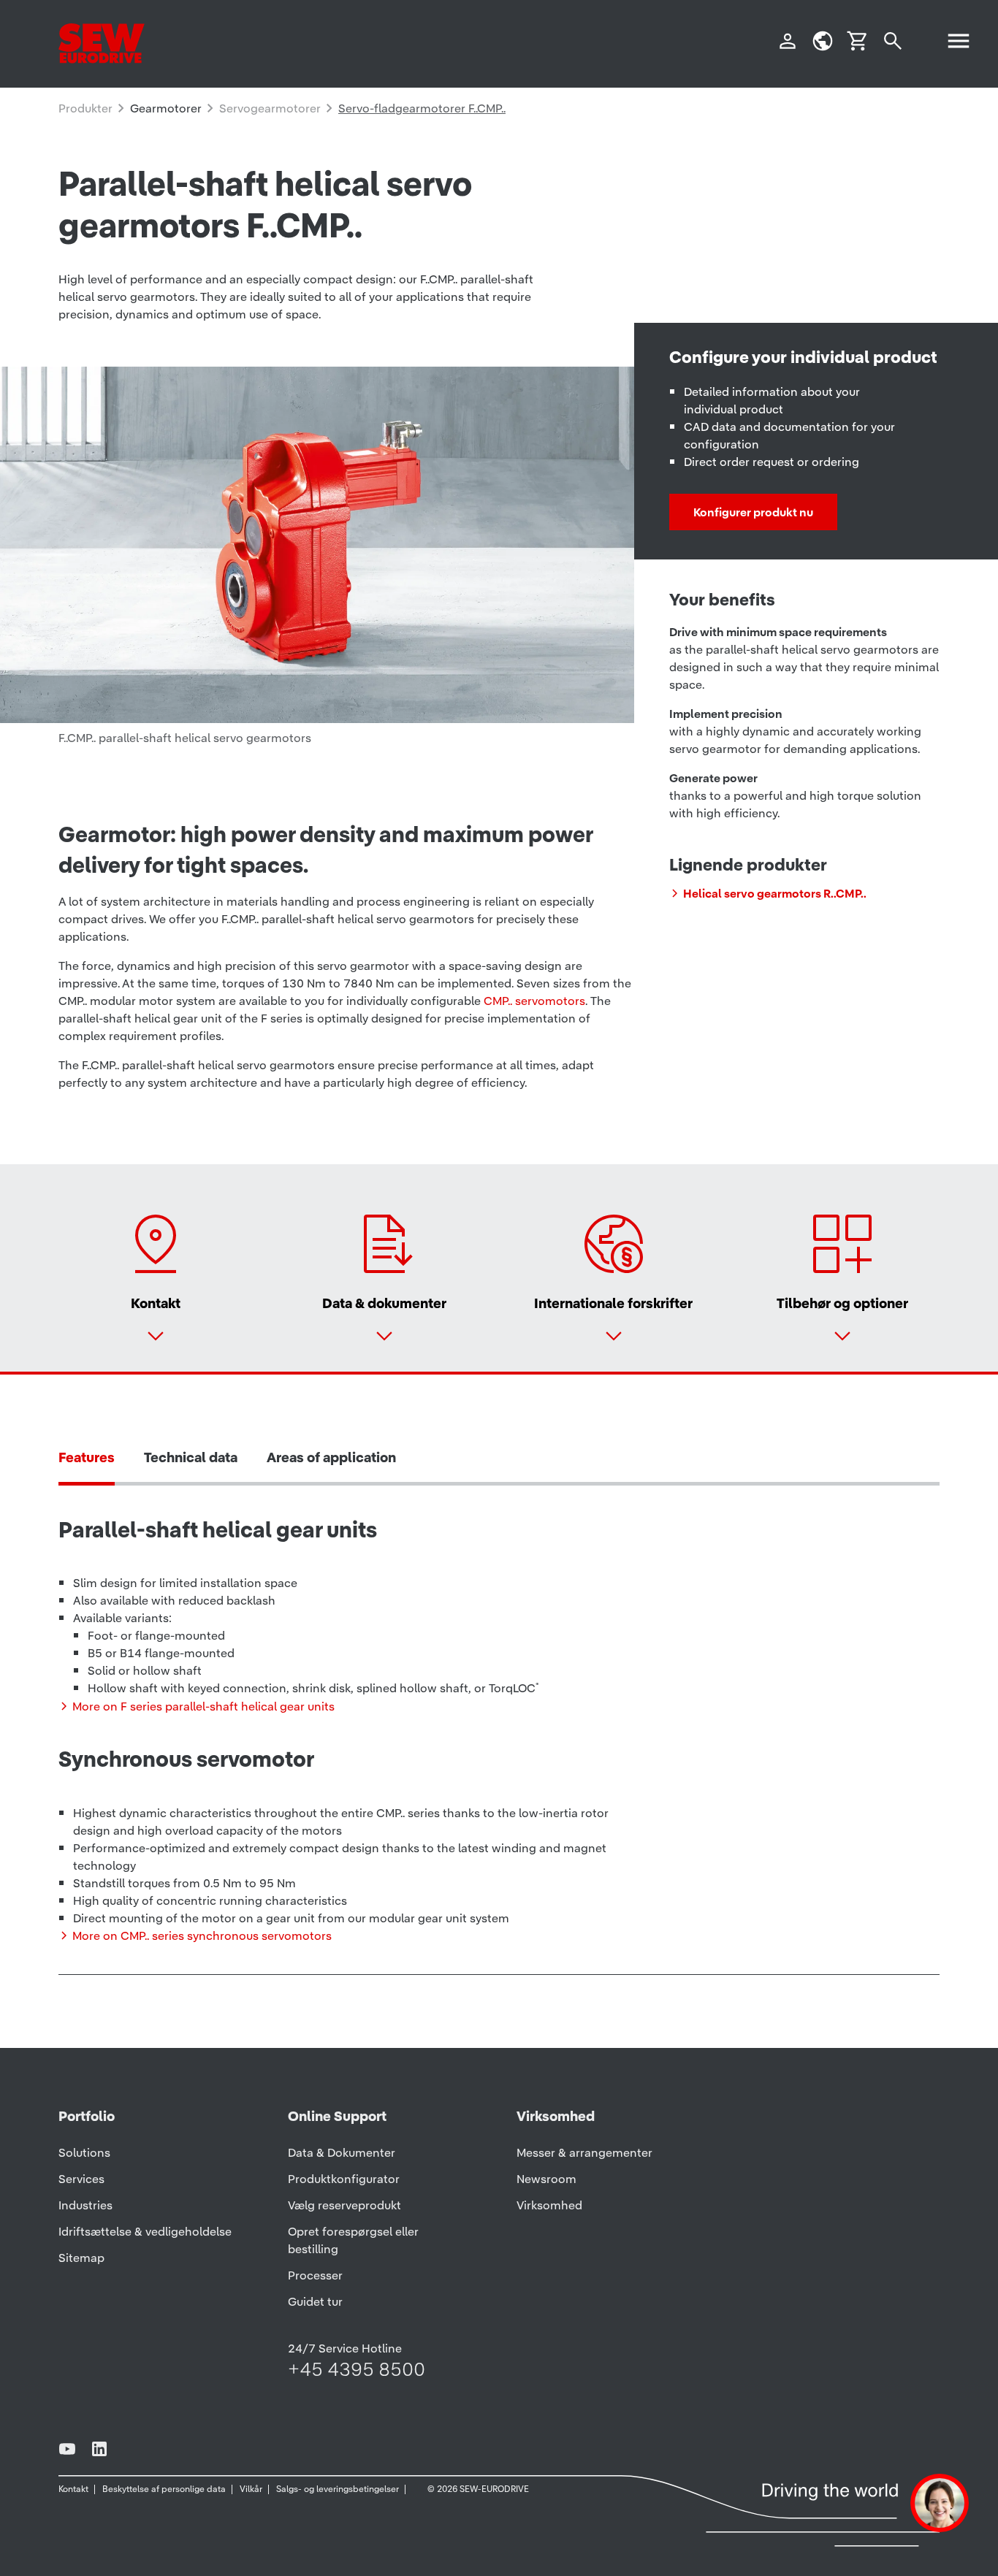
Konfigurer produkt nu (753, 512)
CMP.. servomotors (534, 1001)
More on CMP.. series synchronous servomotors (202, 1935)
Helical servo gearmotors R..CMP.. (775, 893)
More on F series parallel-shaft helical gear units (203, 1706)
